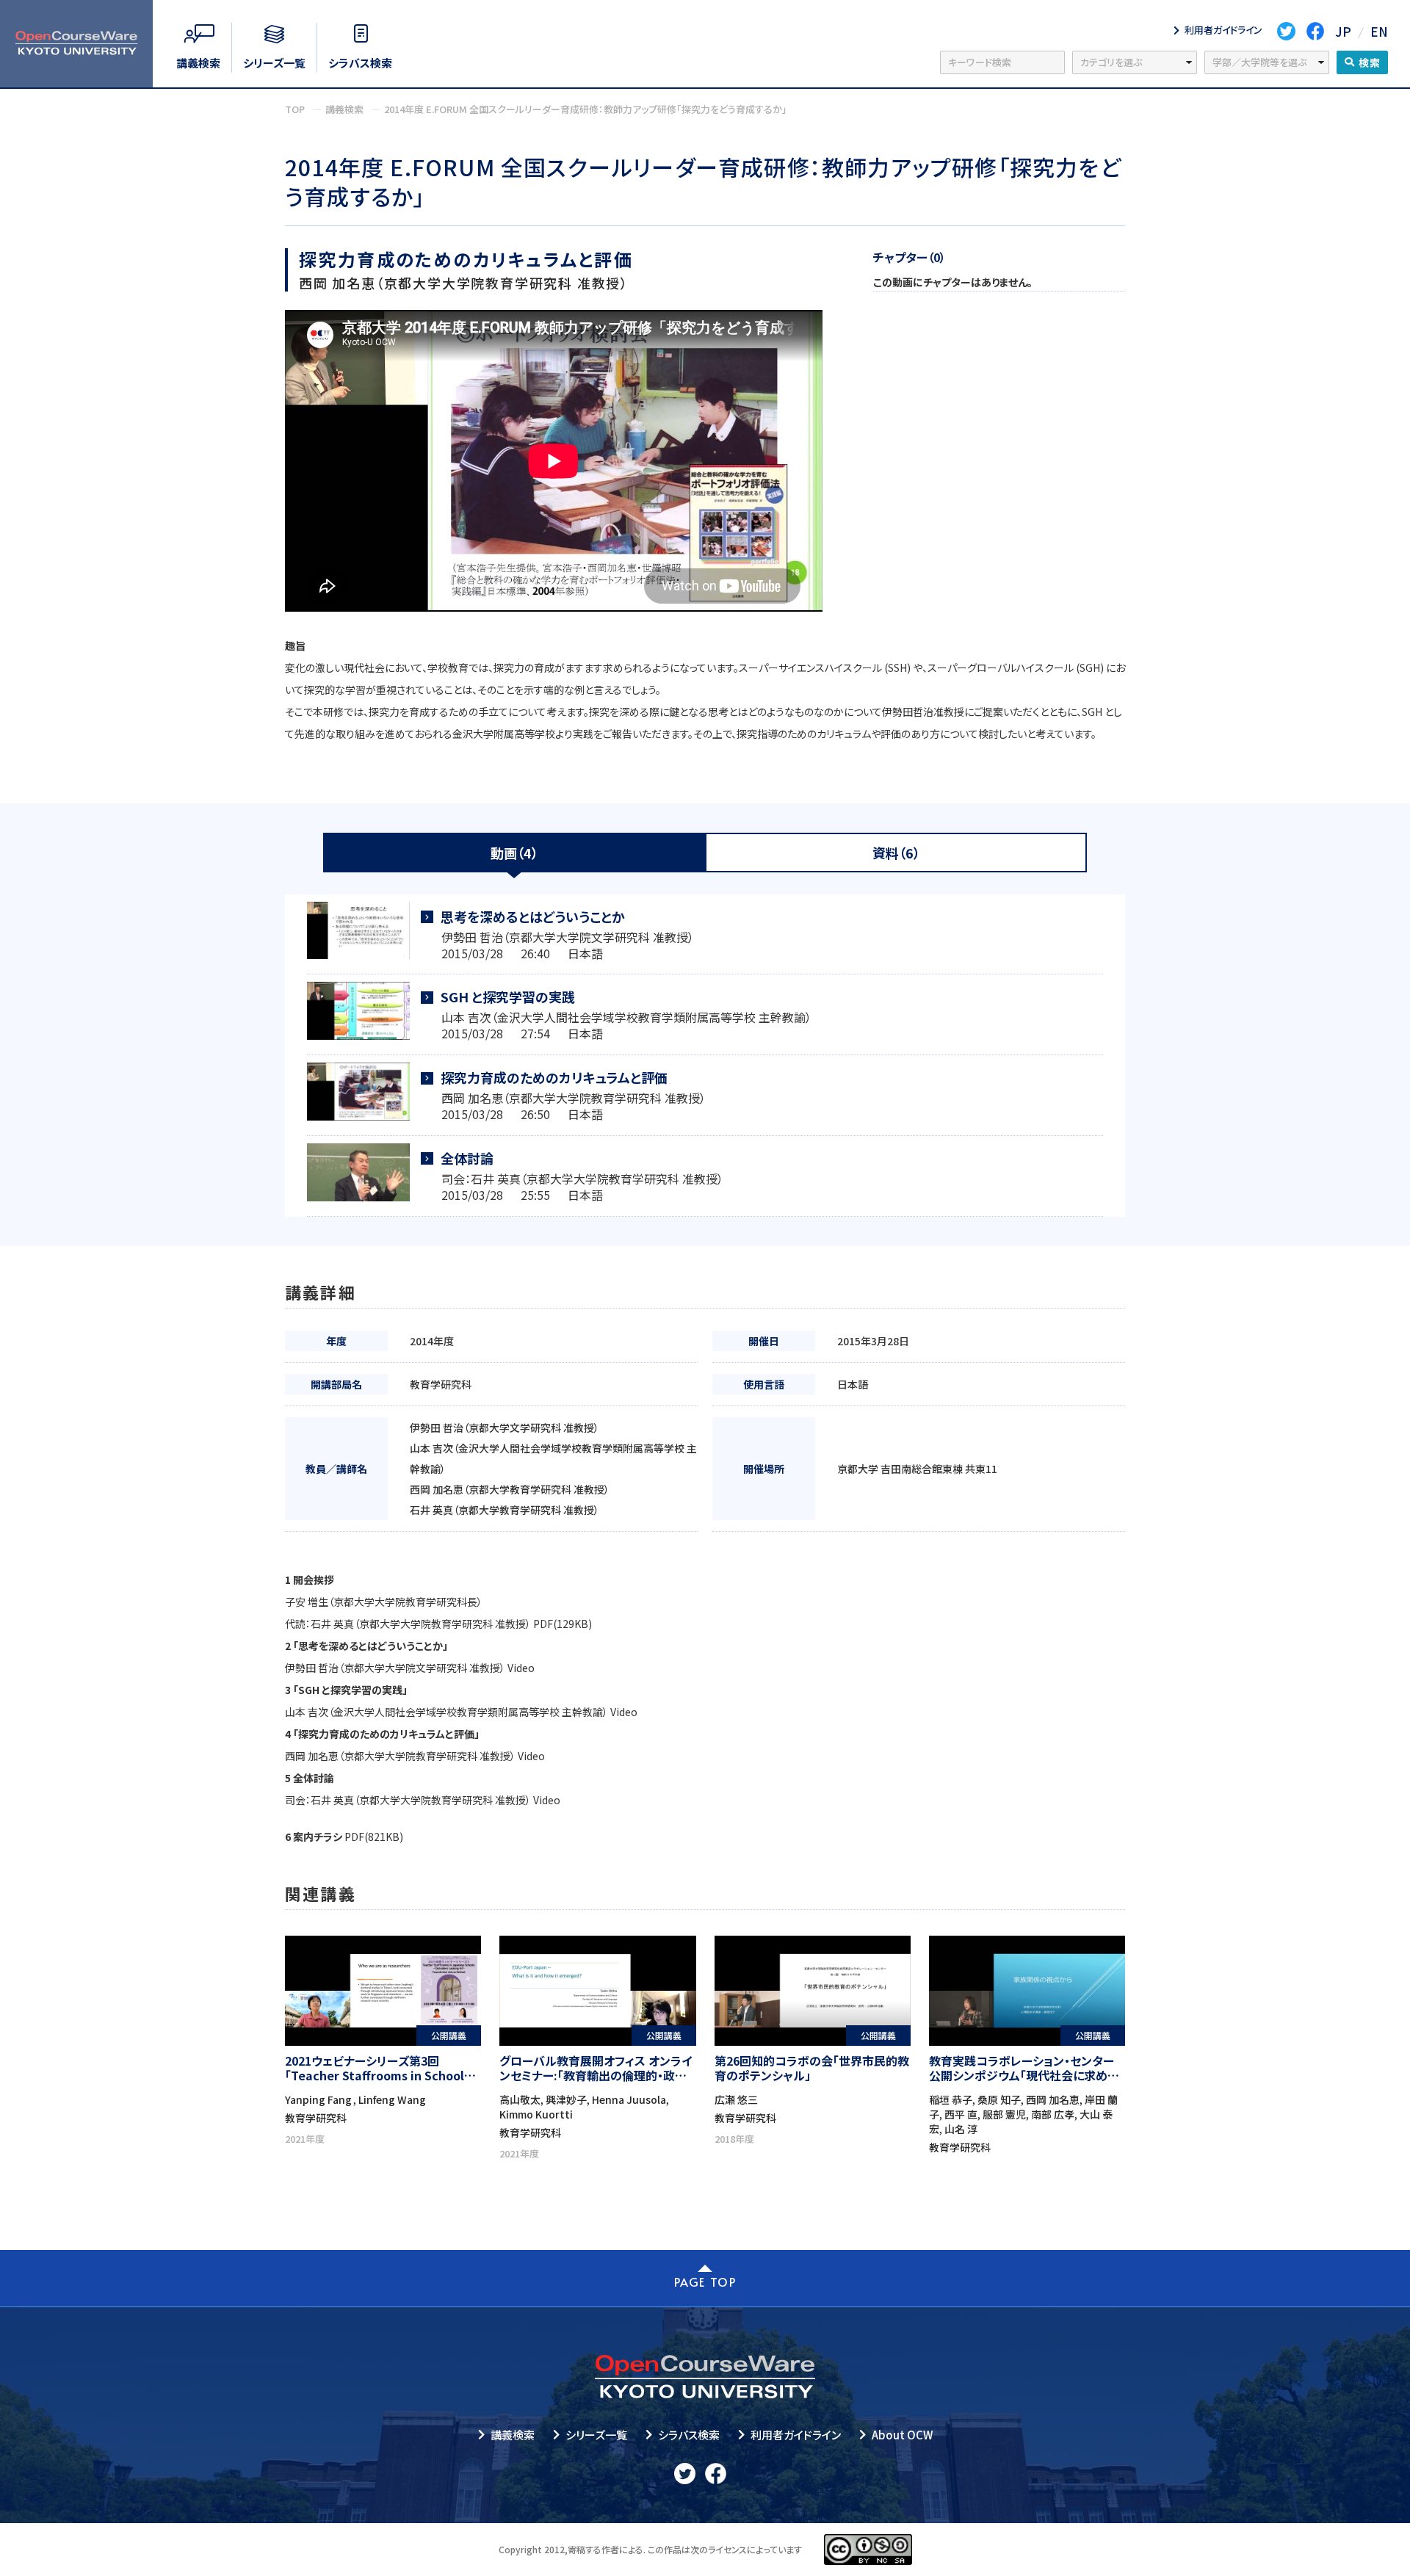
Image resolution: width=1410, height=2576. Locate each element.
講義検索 (513, 2435)
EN (1379, 31)
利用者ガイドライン (796, 2435)
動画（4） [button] (514, 853)
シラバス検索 (689, 2435)
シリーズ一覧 (596, 2435)
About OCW (902, 2435)
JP (1343, 31)
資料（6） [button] (896, 853)
